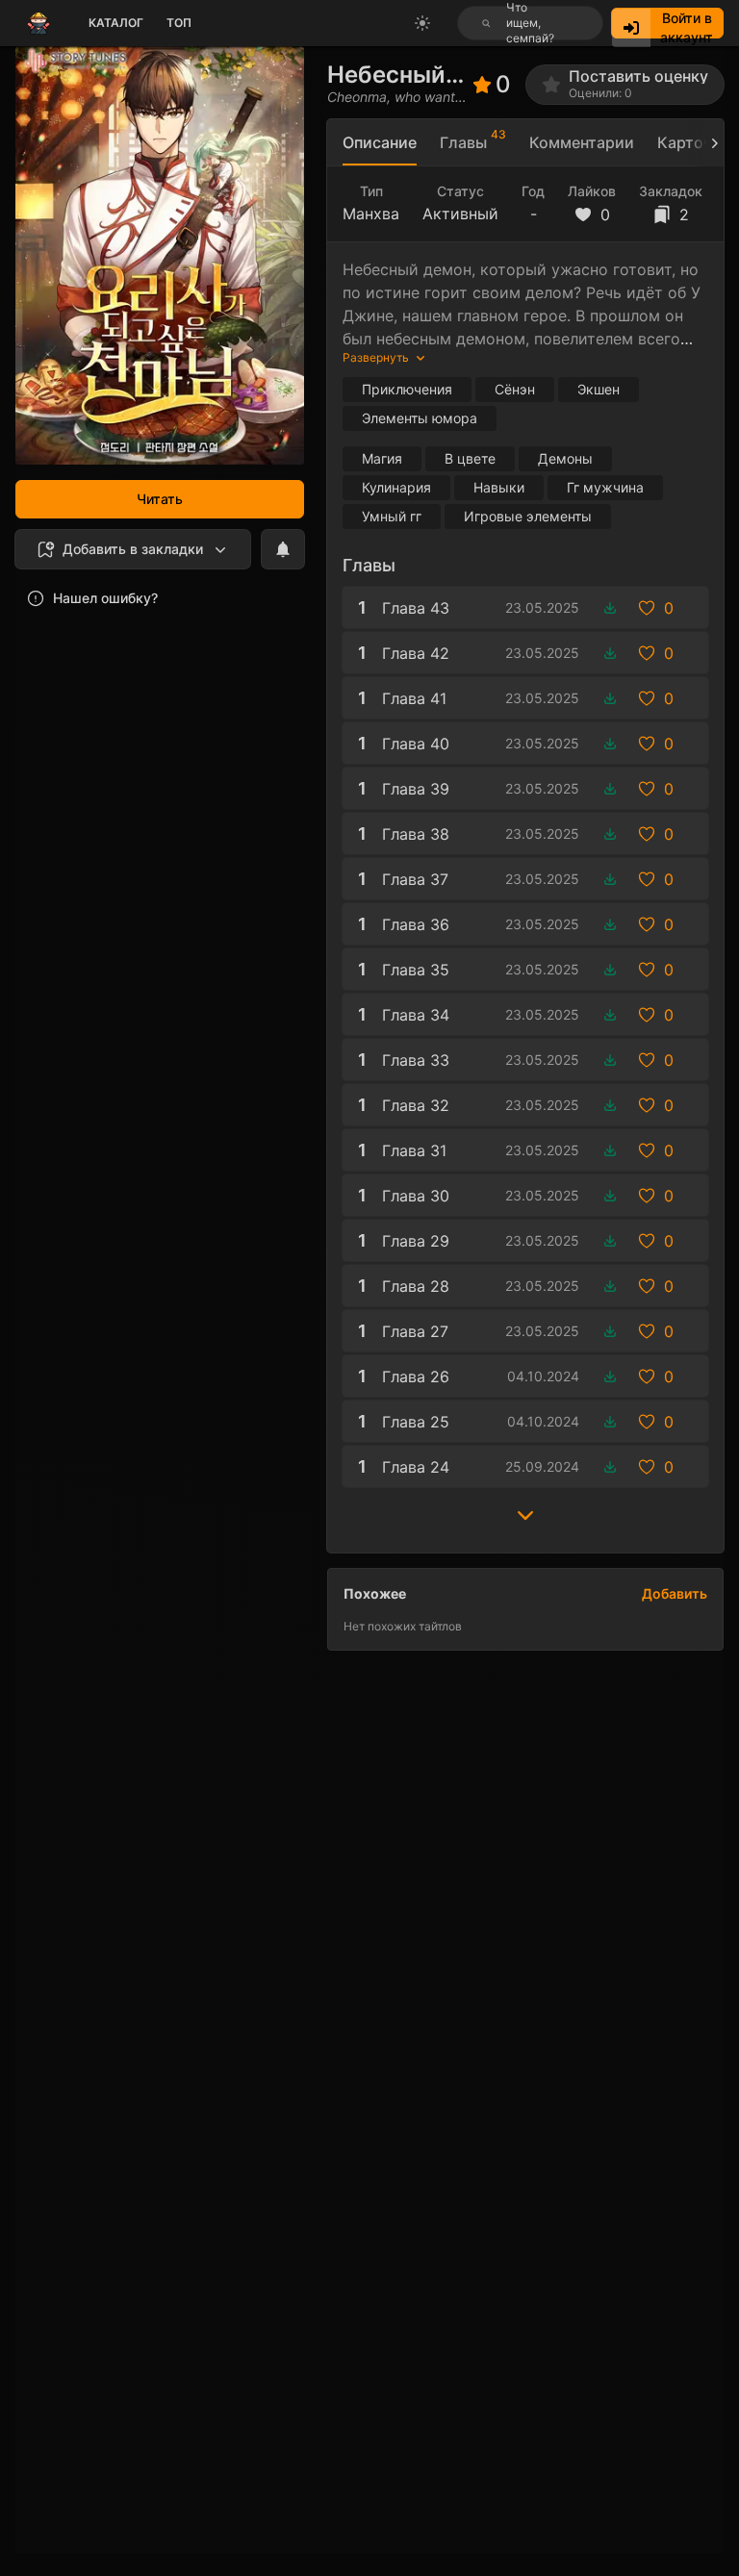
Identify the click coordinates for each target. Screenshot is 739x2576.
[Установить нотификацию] (283, 549)
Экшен (599, 389)
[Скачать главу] (610, 608)
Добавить (675, 1593)
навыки (499, 487)
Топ (179, 23)
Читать (160, 499)
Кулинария (396, 487)
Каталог (116, 23)
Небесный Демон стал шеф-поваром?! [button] (395, 75)
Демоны (565, 458)
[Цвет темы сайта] (422, 23)
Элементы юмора (420, 418)
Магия (382, 458)
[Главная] (38, 23)
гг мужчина (605, 487)
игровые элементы (528, 516)
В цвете (470, 458)
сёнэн (515, 389)
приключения (407, 389)
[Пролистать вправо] (706, 143)
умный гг (392, 516)
